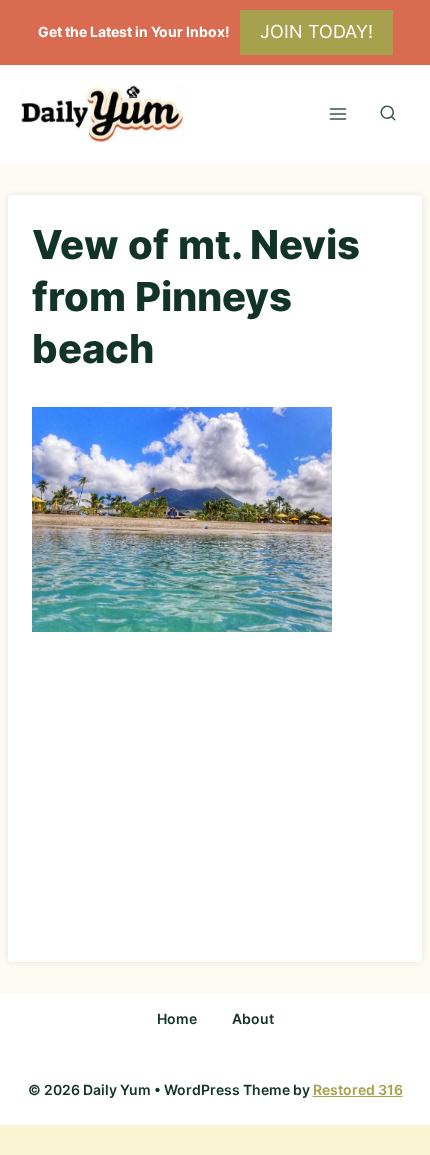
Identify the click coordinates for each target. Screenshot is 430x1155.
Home (177, 1018)
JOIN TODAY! (316, 31)
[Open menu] (337, 113)
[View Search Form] (388, 114)
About (253, 1018)
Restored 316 (358, 1089)
